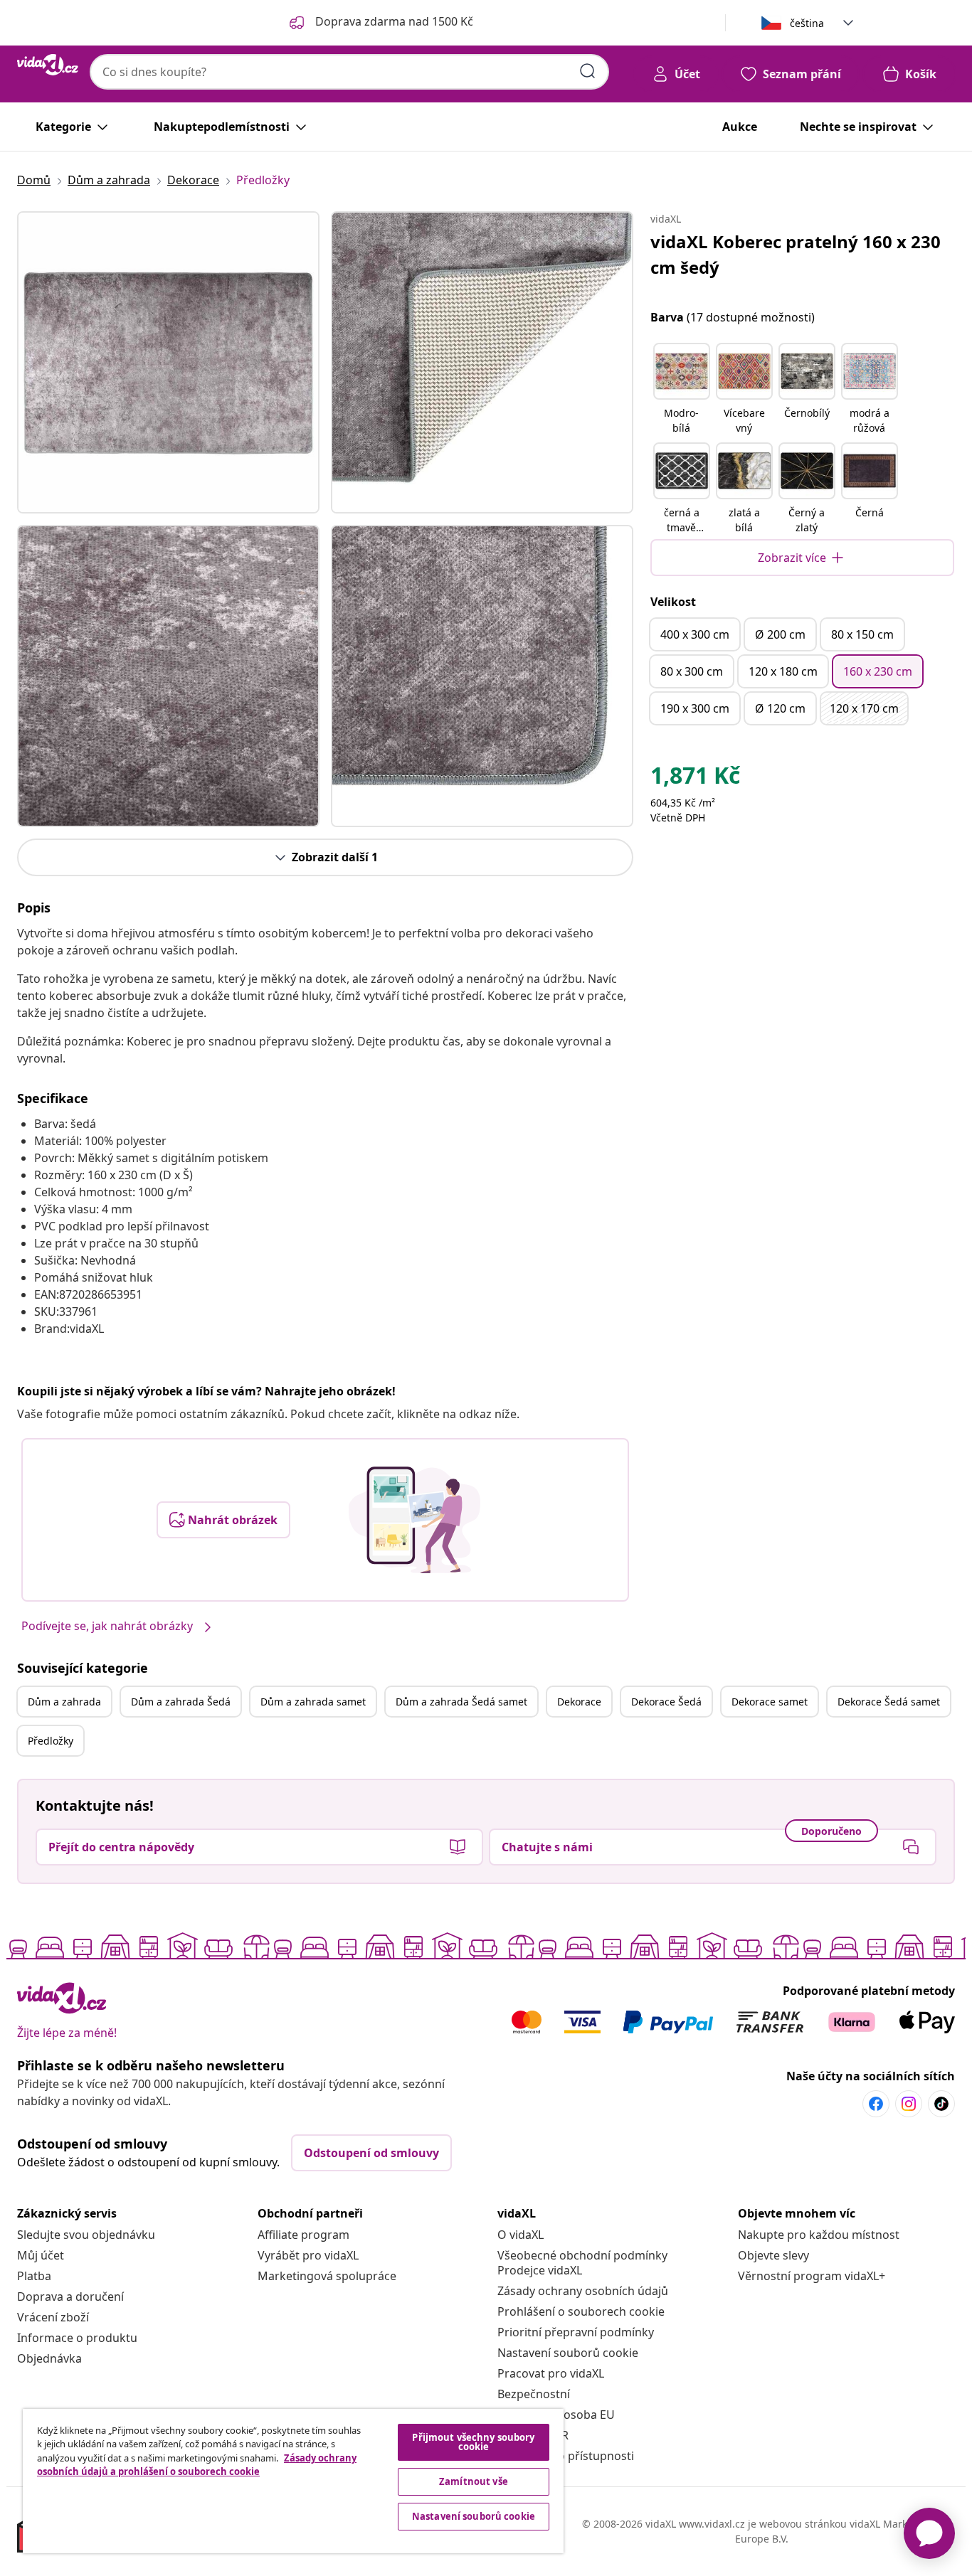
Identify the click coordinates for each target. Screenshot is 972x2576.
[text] (695, 779)
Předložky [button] (51, 1741)
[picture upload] (414, 1520)
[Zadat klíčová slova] (588, 71)
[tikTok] (941, 2104)
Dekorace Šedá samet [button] (889, 1702)
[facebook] (876, 2104)
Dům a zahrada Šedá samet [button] (461, 1702)
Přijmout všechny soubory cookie (473, 2442)
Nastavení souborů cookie (568, 2353)
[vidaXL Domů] (48, 65)
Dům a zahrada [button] (64, 1702)
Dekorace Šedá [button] (666, 1702)
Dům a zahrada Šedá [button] (181, 1702)
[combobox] (349, 72)
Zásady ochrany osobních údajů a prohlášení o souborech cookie (197, 2465)
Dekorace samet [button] (770, 1702)
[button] (682, 390)
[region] (293, 2481)
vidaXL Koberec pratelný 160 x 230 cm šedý (796, 254)
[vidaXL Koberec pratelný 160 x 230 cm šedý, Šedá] (168, 362)
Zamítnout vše (474, 2481)
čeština (807, 23)
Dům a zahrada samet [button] (313, 1702)
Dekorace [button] (579, 1702)
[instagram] (909, 2104)
